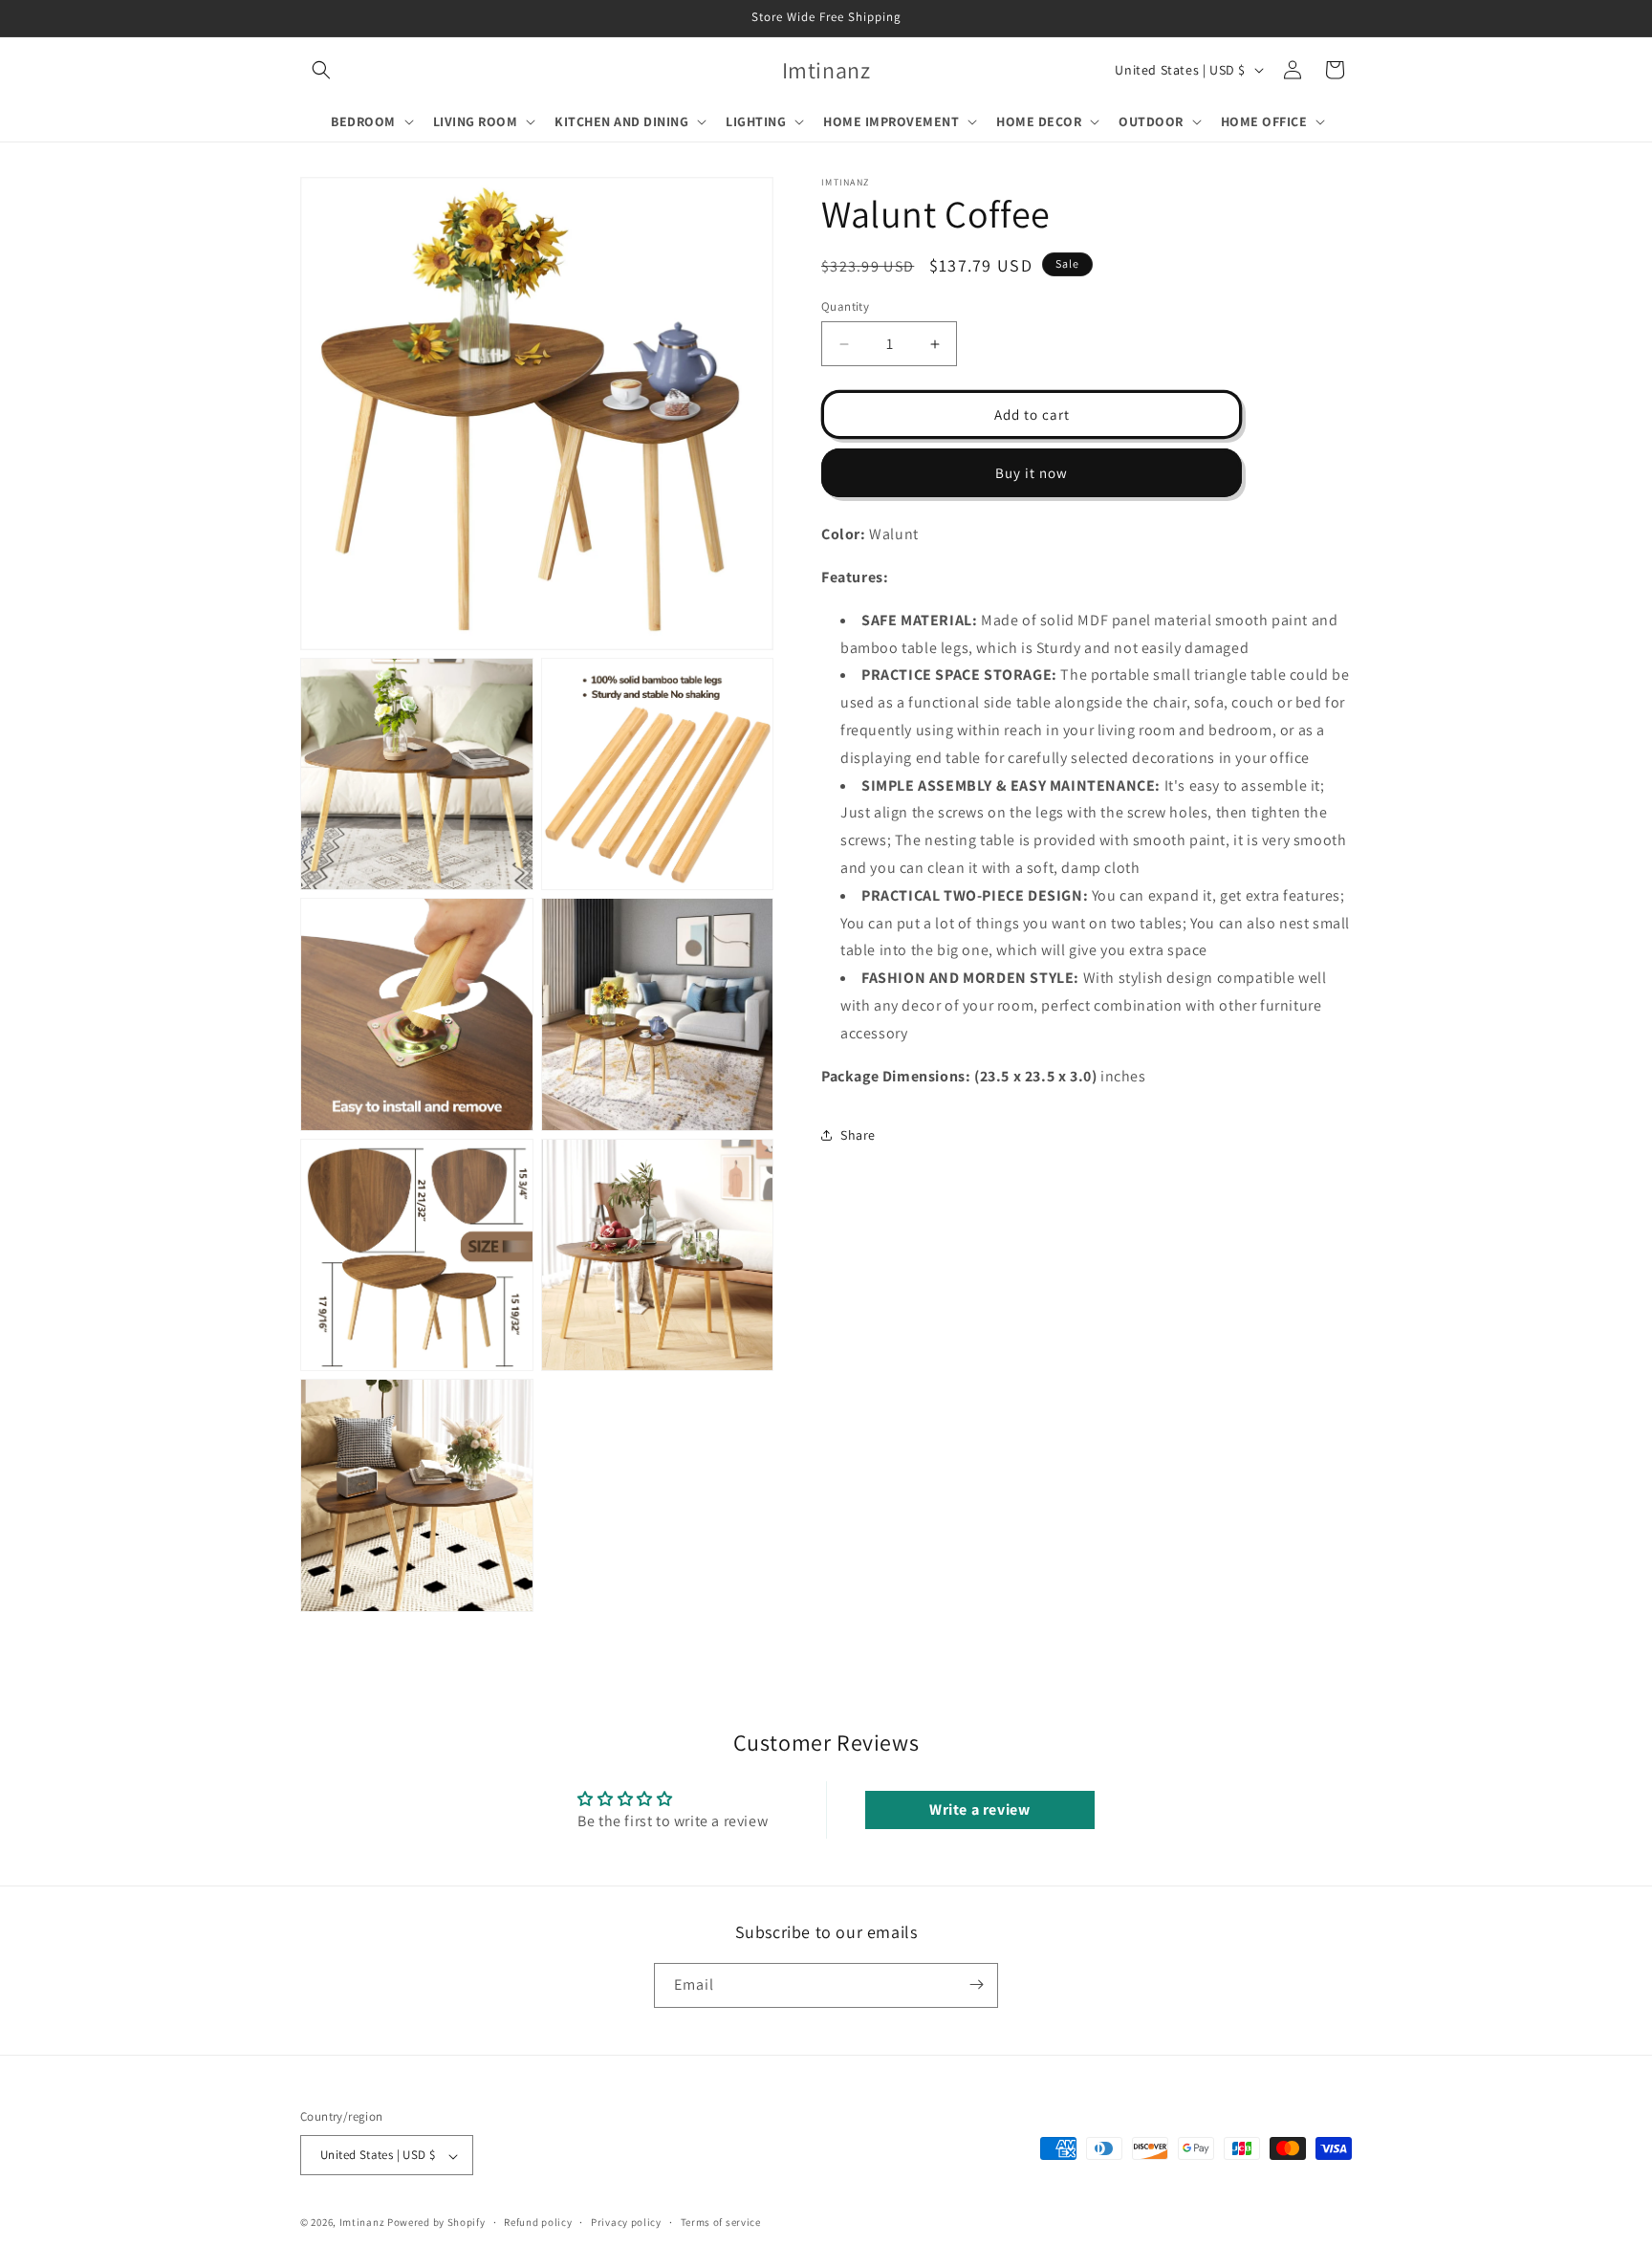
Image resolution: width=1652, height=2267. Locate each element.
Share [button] (858, 1135)
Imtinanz (362, 2223)
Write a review (979, 1809)
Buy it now (1032, 473)
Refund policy (538, 2222)
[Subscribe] (976, 1984)
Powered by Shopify (436, 2223)
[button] (321, 70)
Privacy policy (626, 2222)
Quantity (845, 306)
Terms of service (721, 2222)
